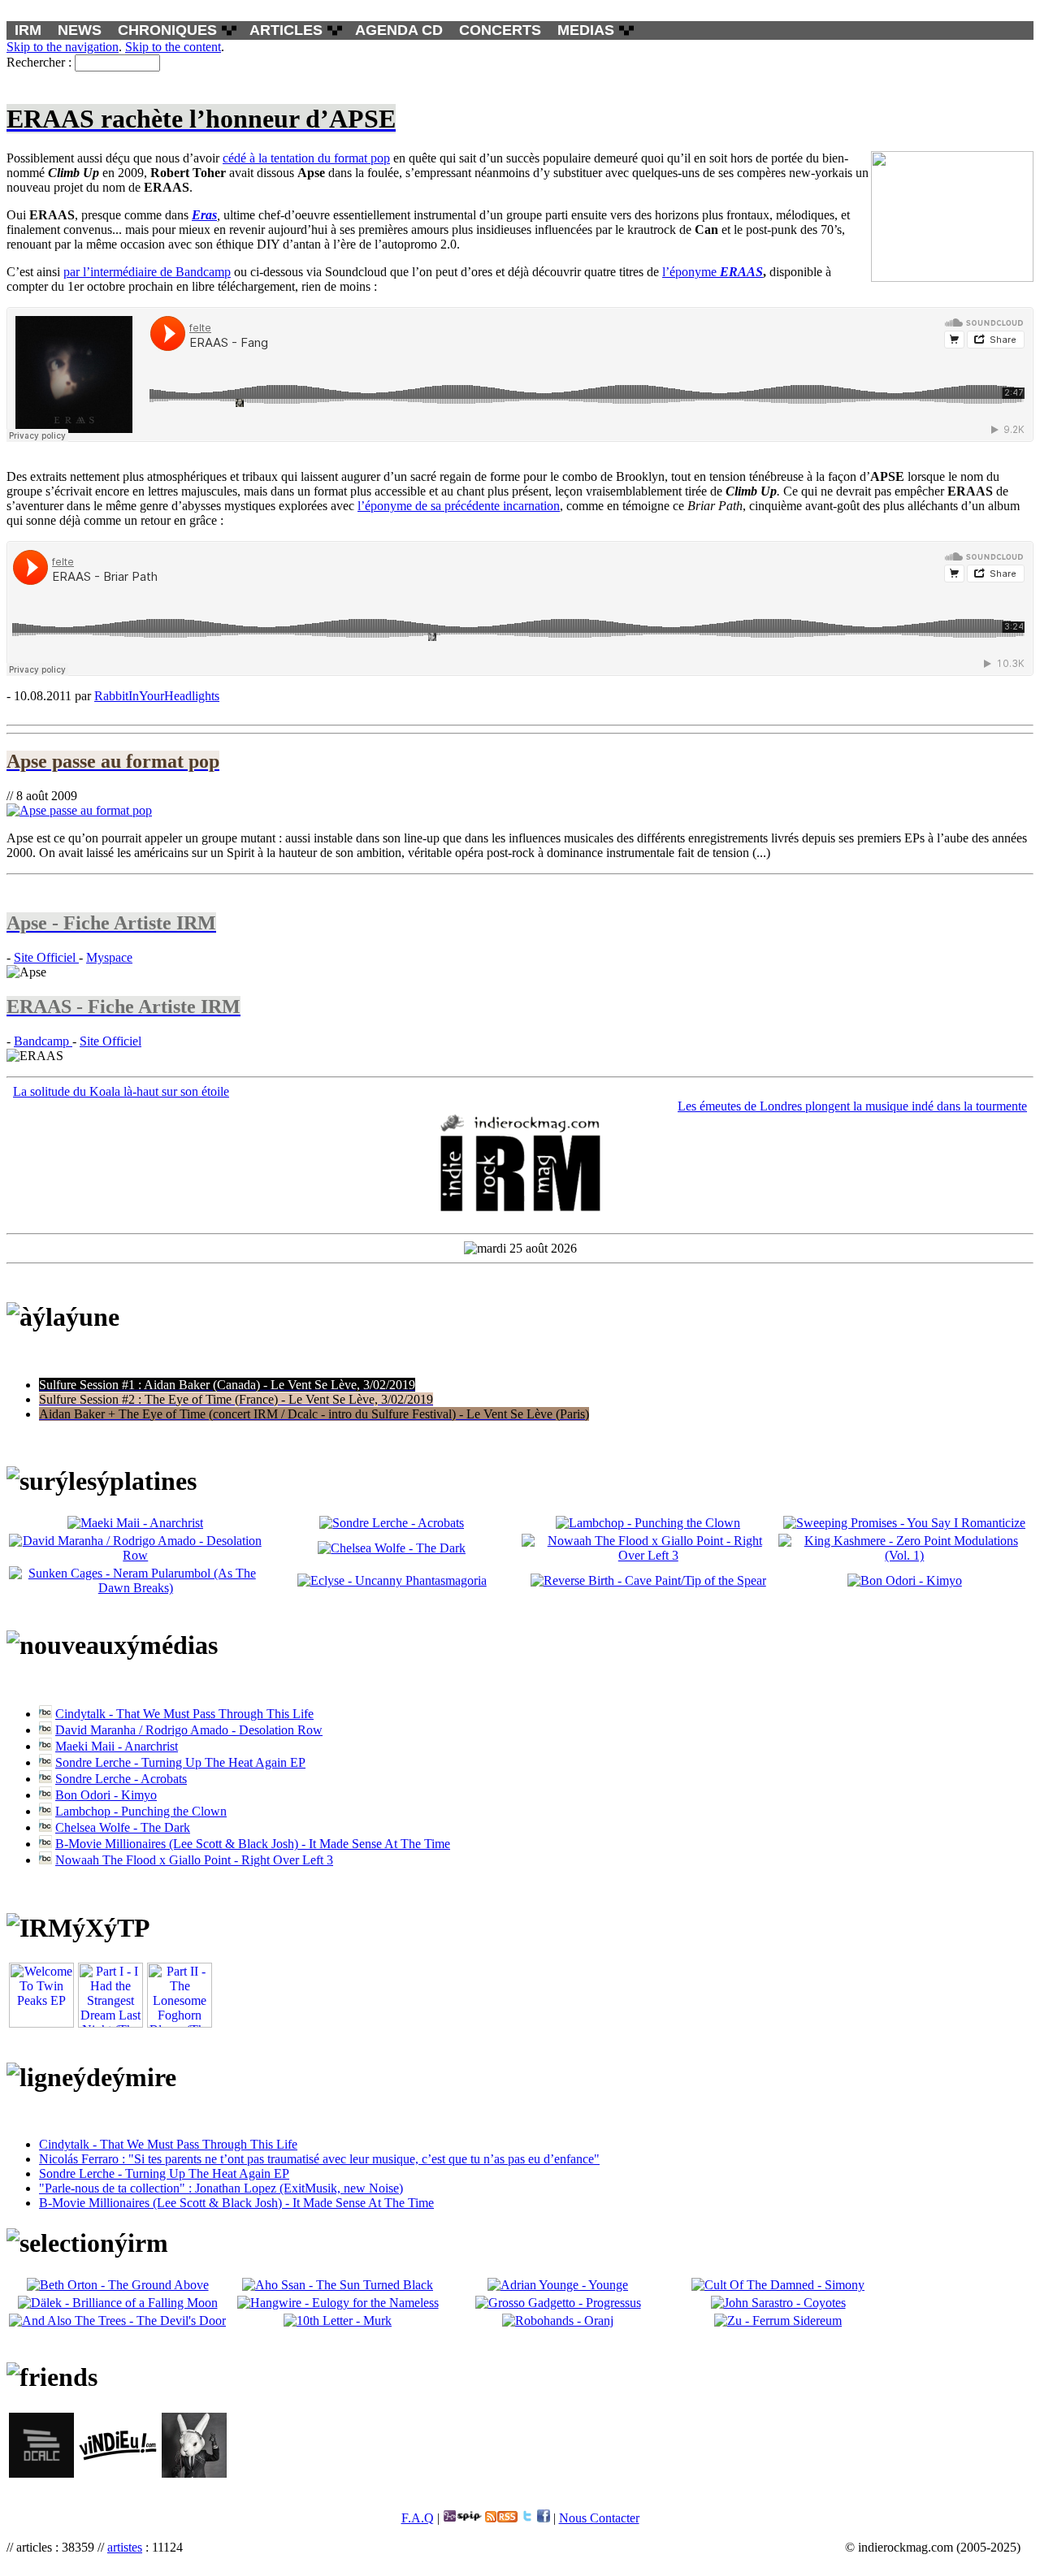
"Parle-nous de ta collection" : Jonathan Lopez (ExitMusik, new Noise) (221, 2188)
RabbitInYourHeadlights (157, 696)
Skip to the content (173, 47)
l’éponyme (713, 272)
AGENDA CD (399, 30)
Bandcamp (43, 1041)
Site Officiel (46, 957)
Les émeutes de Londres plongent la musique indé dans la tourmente (852, 1106)
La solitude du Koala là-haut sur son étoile (121, 1091)
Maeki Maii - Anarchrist (117, 1746)
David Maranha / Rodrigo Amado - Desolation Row (189, 1730)
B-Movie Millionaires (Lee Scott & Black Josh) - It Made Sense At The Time (253, 1844)
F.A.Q (418, 2518)
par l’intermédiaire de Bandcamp (147, 272)
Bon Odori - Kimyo (106, 1795)
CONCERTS (500, 30)
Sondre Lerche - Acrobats (121, 1779)
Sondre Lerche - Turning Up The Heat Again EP (180, 1762)
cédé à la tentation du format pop (306, 158)
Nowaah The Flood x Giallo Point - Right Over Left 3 (194, 1860)
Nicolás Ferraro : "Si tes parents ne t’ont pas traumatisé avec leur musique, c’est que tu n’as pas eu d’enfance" (319, 2159)
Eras (204, 215)
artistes (125, 2547)
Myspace (109, 957)
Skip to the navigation (63, 47)
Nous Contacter (599, 2518)
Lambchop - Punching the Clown (141, 1811)
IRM (28, 30)
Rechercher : (39, 62)
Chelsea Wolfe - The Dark (123, 1827)
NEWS (80, 30)
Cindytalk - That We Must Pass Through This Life (184, 1714)
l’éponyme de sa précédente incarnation (459, 506)
